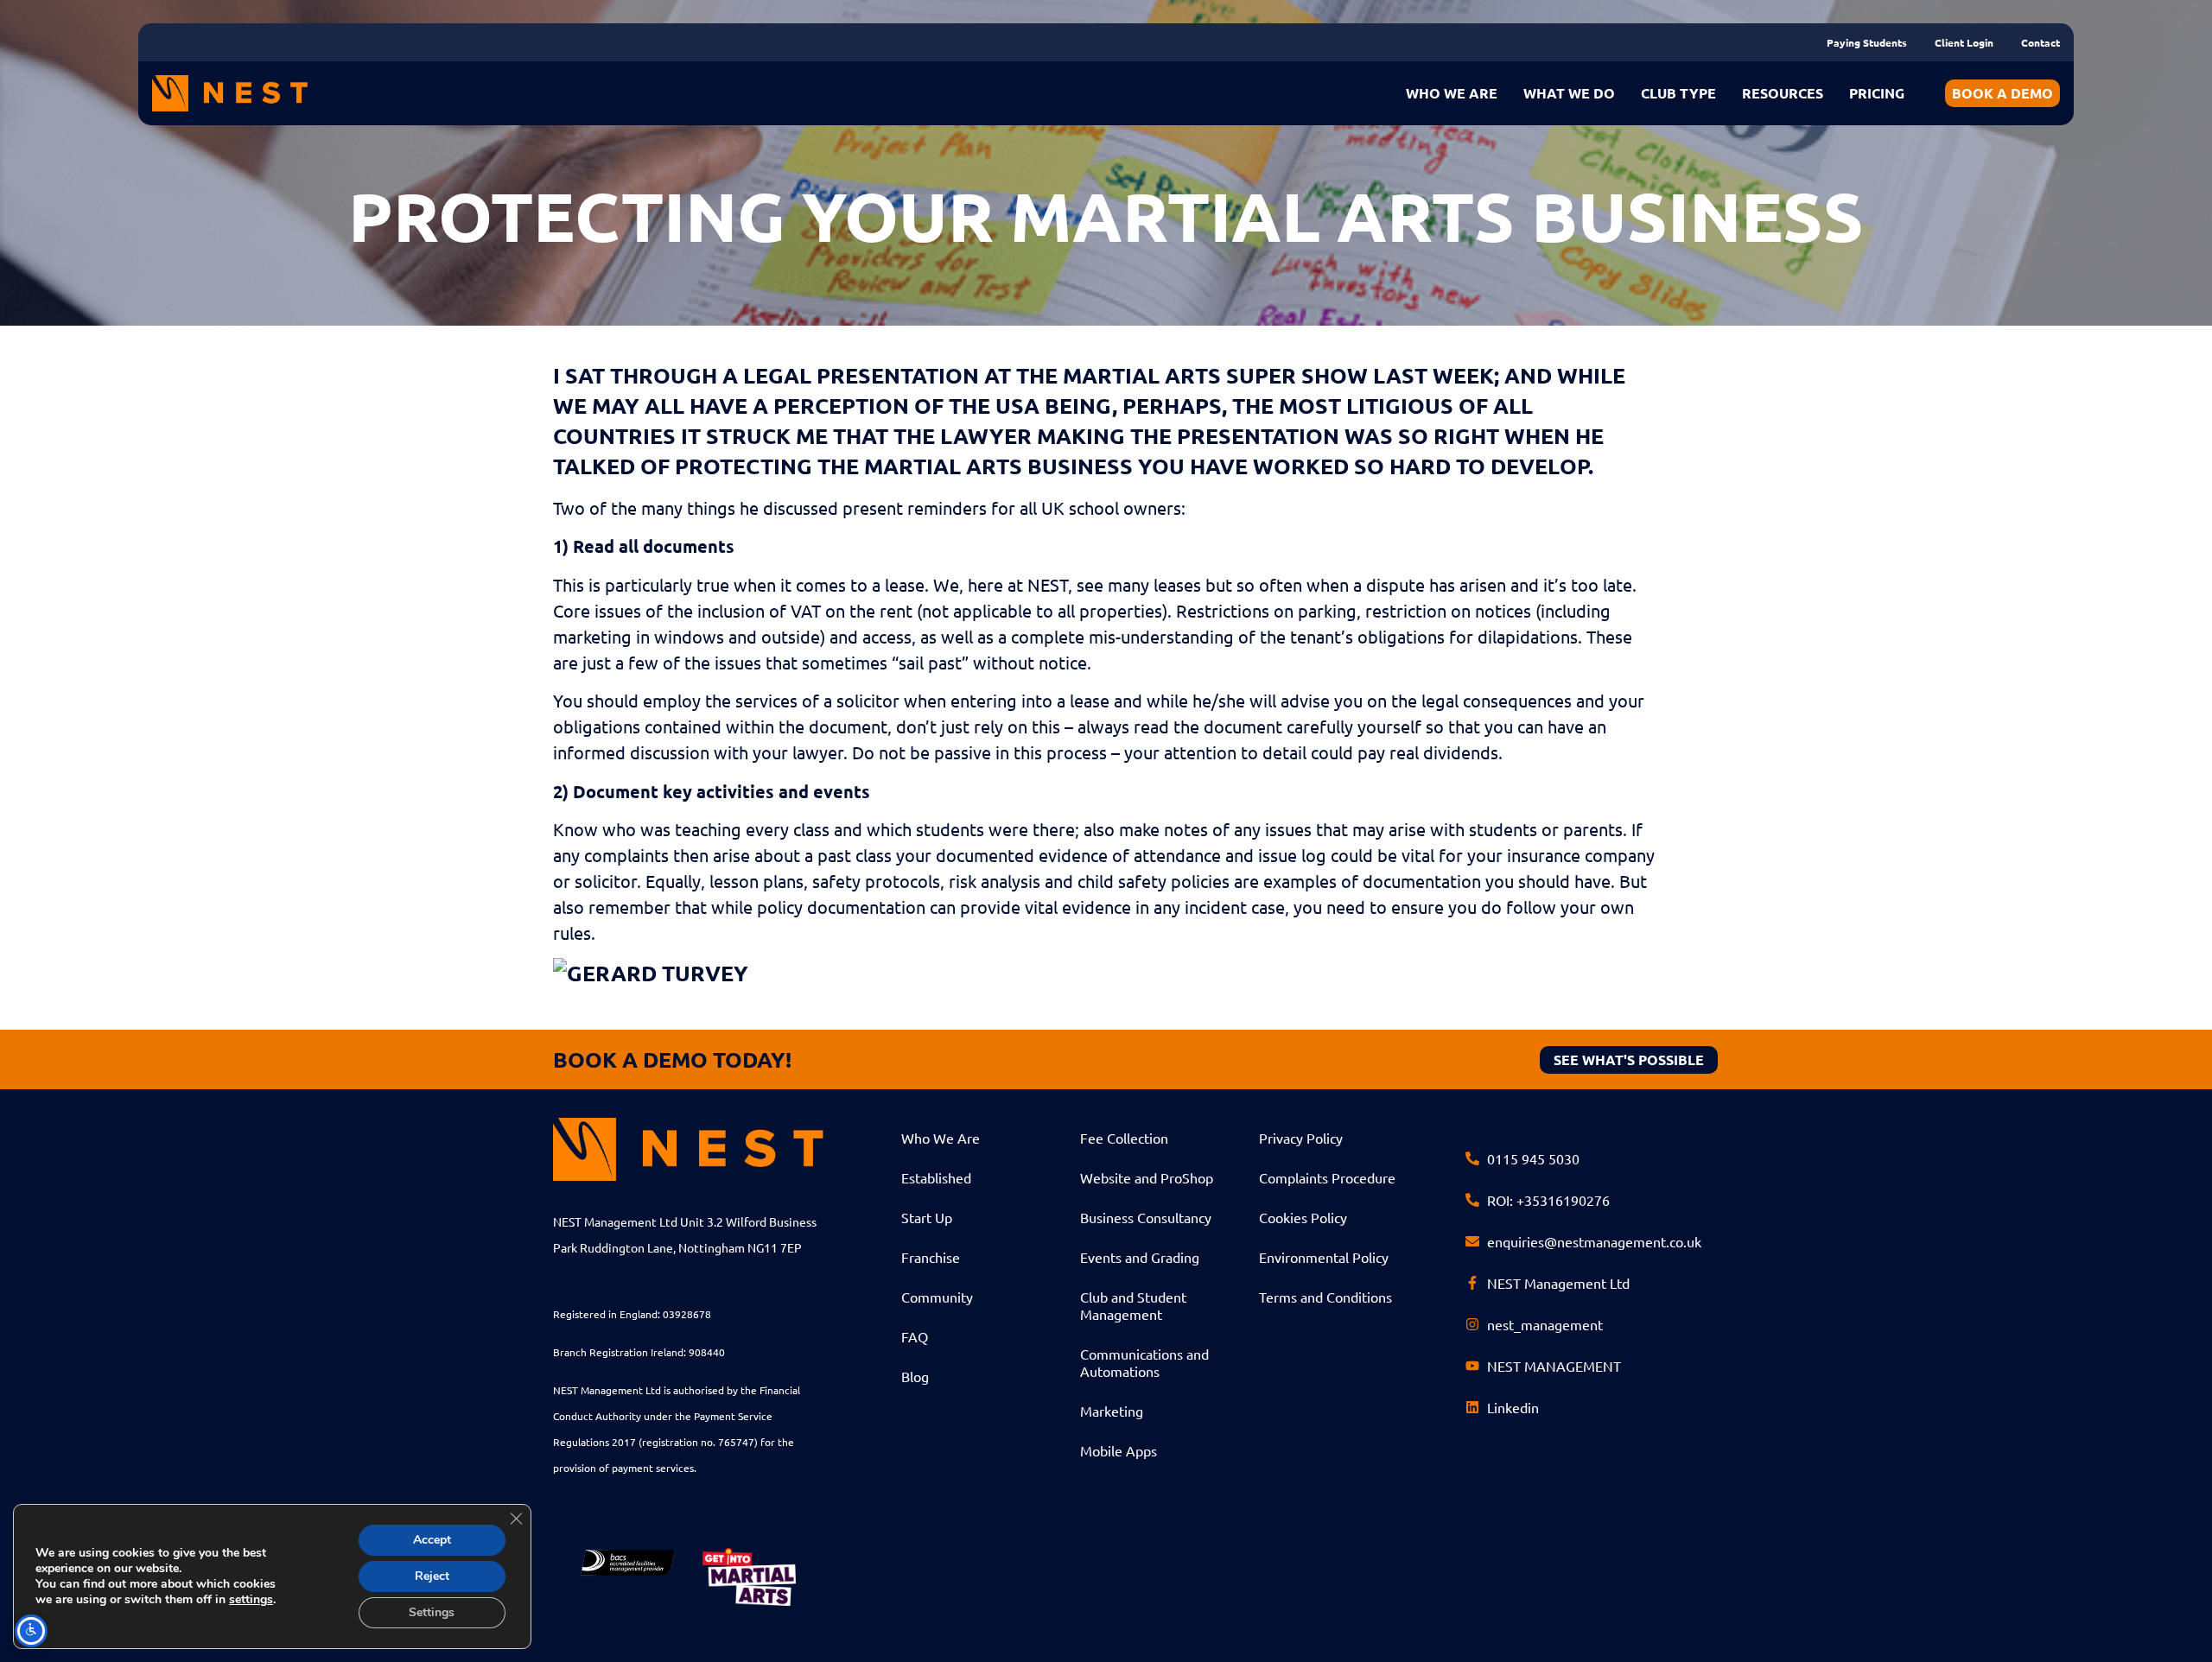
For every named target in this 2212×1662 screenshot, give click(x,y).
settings (251, 1600)
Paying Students (1867, 42)
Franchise (931, 1257)
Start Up (927, 1217)
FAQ (915, 1336)
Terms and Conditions (1325, 1297)
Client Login (1964, 42)
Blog (915, 1376)
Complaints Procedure (1327, 1177)
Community (937, 1297)
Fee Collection (1124, 1138)
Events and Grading (1140, 1257)
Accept (432, 1540)
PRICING (1877, 93)
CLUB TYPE (1678, 93)
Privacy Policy (1301, 1138)
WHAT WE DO (1569, 93)
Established (936, 1177)
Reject (432, 1576)
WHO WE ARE (1452, 93)
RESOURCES (1783, 93)
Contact (2040, 42)
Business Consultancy (1146, 1217)
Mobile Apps (1119, 1450)
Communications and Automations (1144, 1362)
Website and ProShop (1147, 1177)
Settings (432, 1612)
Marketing (1112, 1411)
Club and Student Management (1133, 1305)
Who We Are (941, 1138)
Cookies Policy (1303, 1217)
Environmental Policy (1324, 1257)
